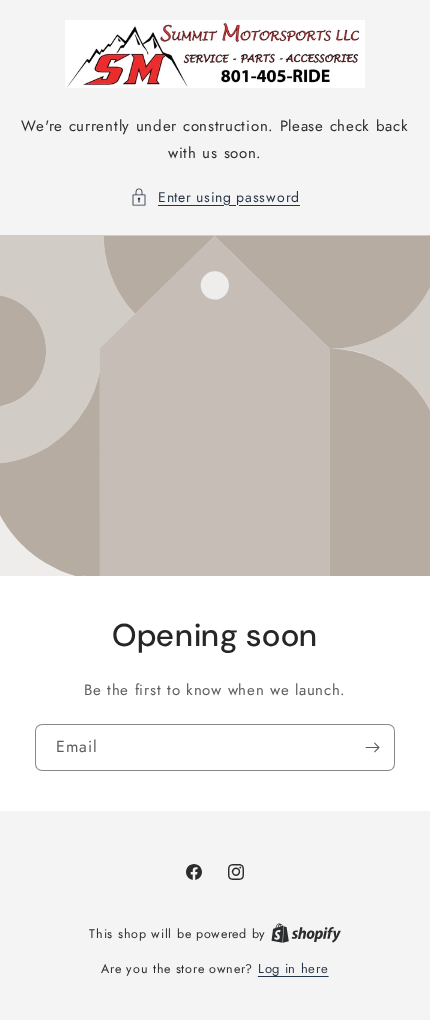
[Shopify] (306, 933)
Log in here (293, 968)
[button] (215, 197)
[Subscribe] (372, 746)
